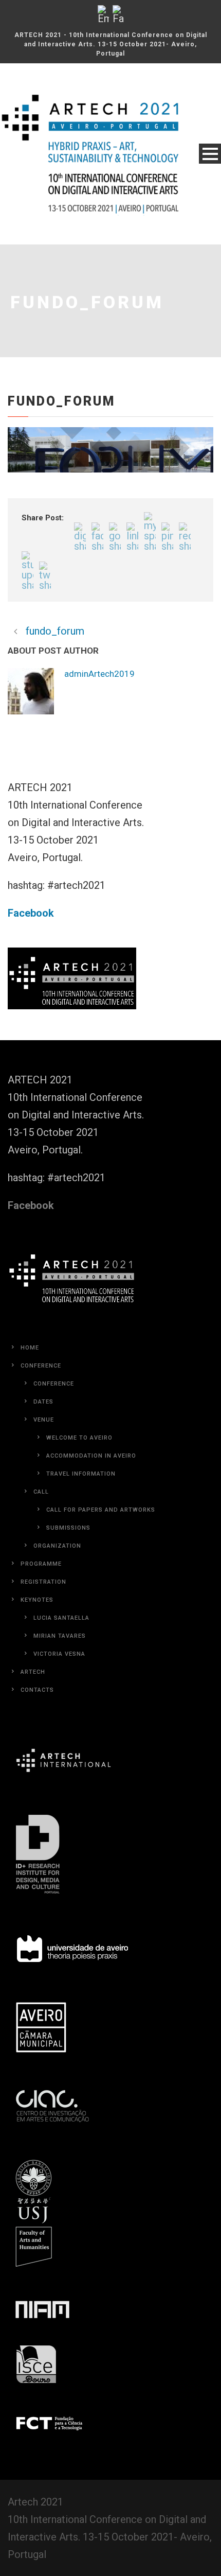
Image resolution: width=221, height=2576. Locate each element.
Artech (33, 1672)
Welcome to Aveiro (79, 1438)
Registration (43, 1582)
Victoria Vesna (59, 1654)
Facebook (31, 913)
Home (30, 1348)
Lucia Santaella (61, 1618)
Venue (44, 1420)
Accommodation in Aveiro (91, 1456)
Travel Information (81, 1474)
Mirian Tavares (60, 1636)
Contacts (37, 1690)
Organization (57, 1546)
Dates (43, 1402)
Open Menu (210, 154)
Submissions (68, 1528)
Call (41, 1492)
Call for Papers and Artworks (101, 1510)
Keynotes (37, 1600)
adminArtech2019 (99, 674)
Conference (41, 1366)
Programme (41, 1564)
